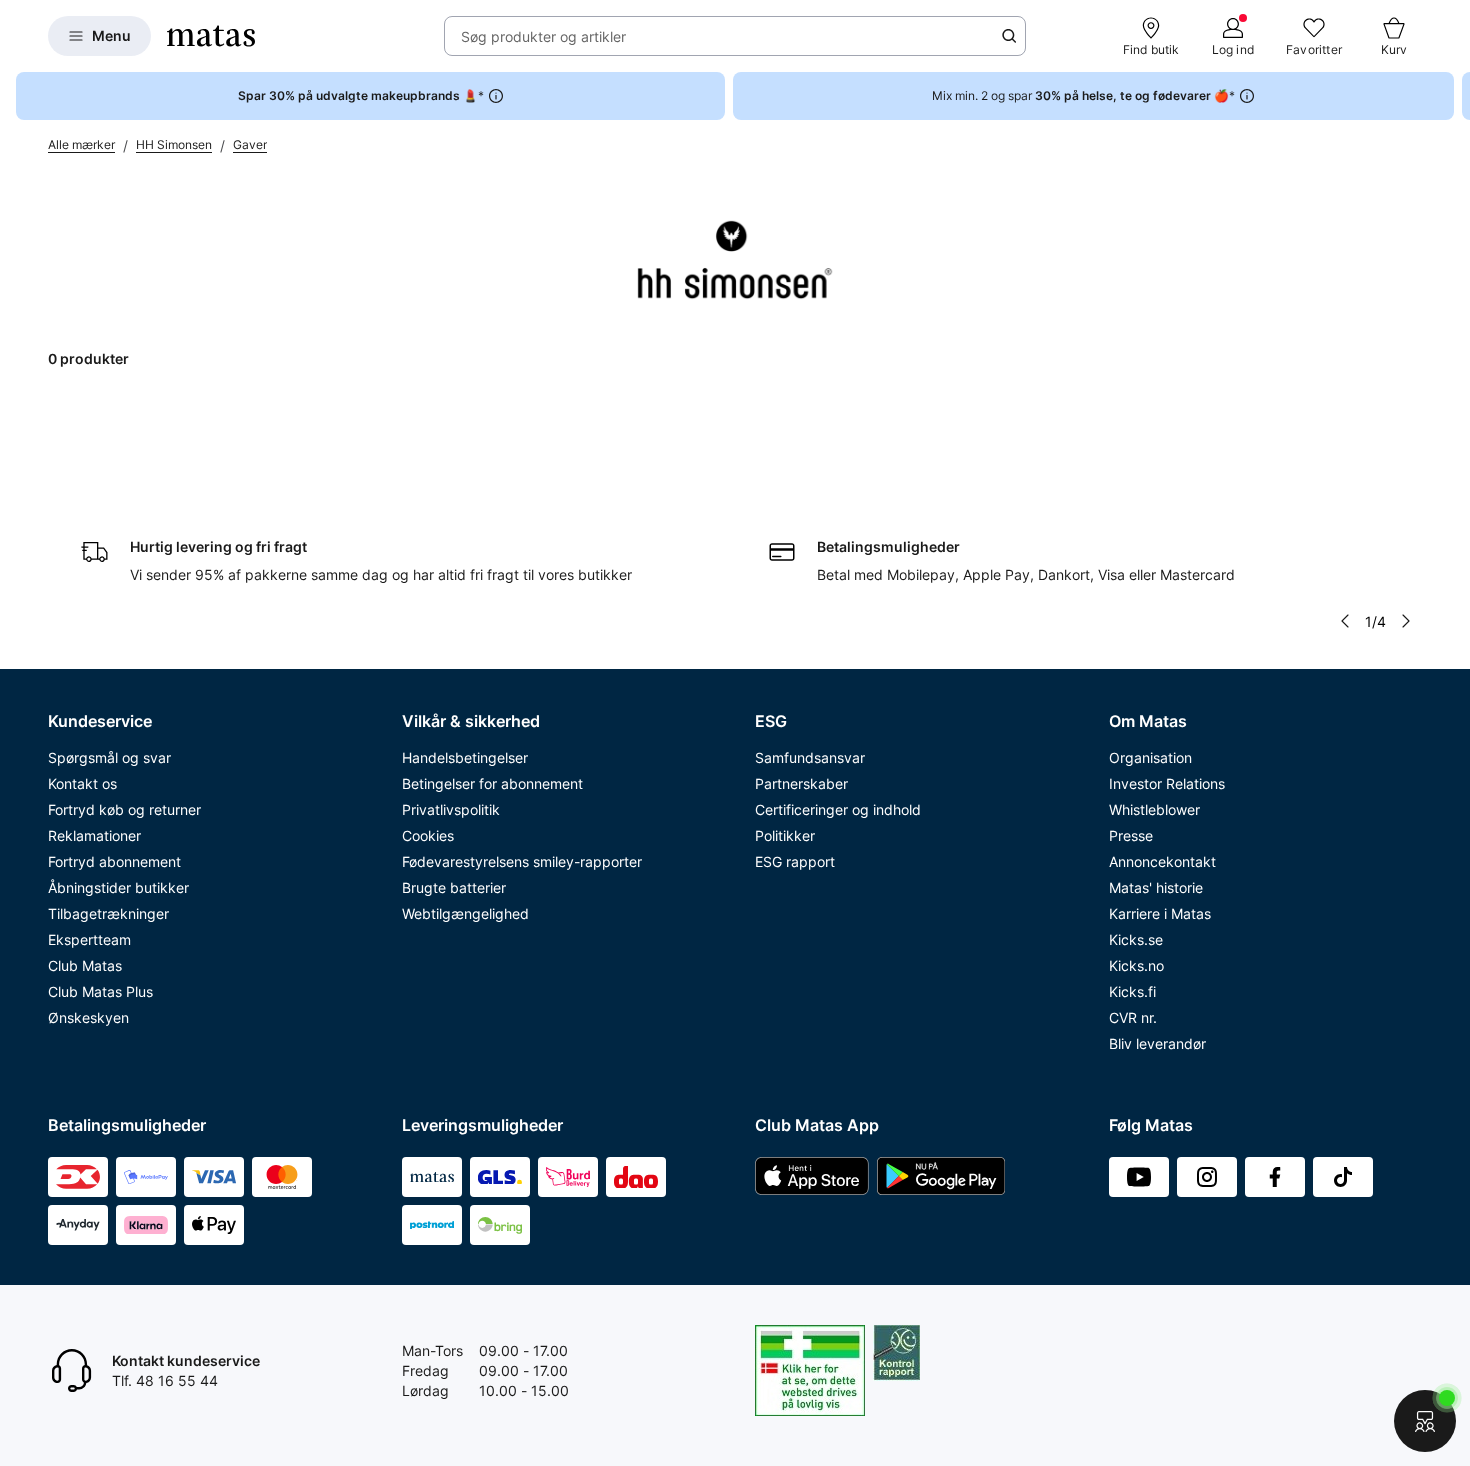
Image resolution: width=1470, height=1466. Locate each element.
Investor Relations (1167, 783)
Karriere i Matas (1160, 913)
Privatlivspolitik (451, 809)
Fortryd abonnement (114, 861)
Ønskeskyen (88, 1017)
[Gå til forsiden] (211, 36)
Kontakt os (82, 783)
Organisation (1150, 757)
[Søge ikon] (1009, 36)
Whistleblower (1154, 809)
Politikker (785, 835)
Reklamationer (94, 835)
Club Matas (85, 965)
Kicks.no (1136, 965)
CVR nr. (1133, 1017)
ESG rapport (795, 861)
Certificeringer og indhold (838, 809)
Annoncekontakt (1162, 861)
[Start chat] (1425, 1421)
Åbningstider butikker (118, 887)
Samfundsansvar (810, 757)
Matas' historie (1156, 887)
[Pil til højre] (1454, 96)
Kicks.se (1136, 939)
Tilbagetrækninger (108, 913)
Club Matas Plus (100, 991)
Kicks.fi (1132, 991)
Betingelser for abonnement (492, 783)
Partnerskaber (801, 783)
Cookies (428, 835)
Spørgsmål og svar (109, 757)
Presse (1131, 835)
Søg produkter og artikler (543, 36)
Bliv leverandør (1157, 1043)
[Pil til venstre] (1345, 621)
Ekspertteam (89, 939)
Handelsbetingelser (465, 757)
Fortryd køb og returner (124, 809)
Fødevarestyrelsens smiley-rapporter (522, 861)
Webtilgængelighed (465, 913)
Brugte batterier (454, 887)
